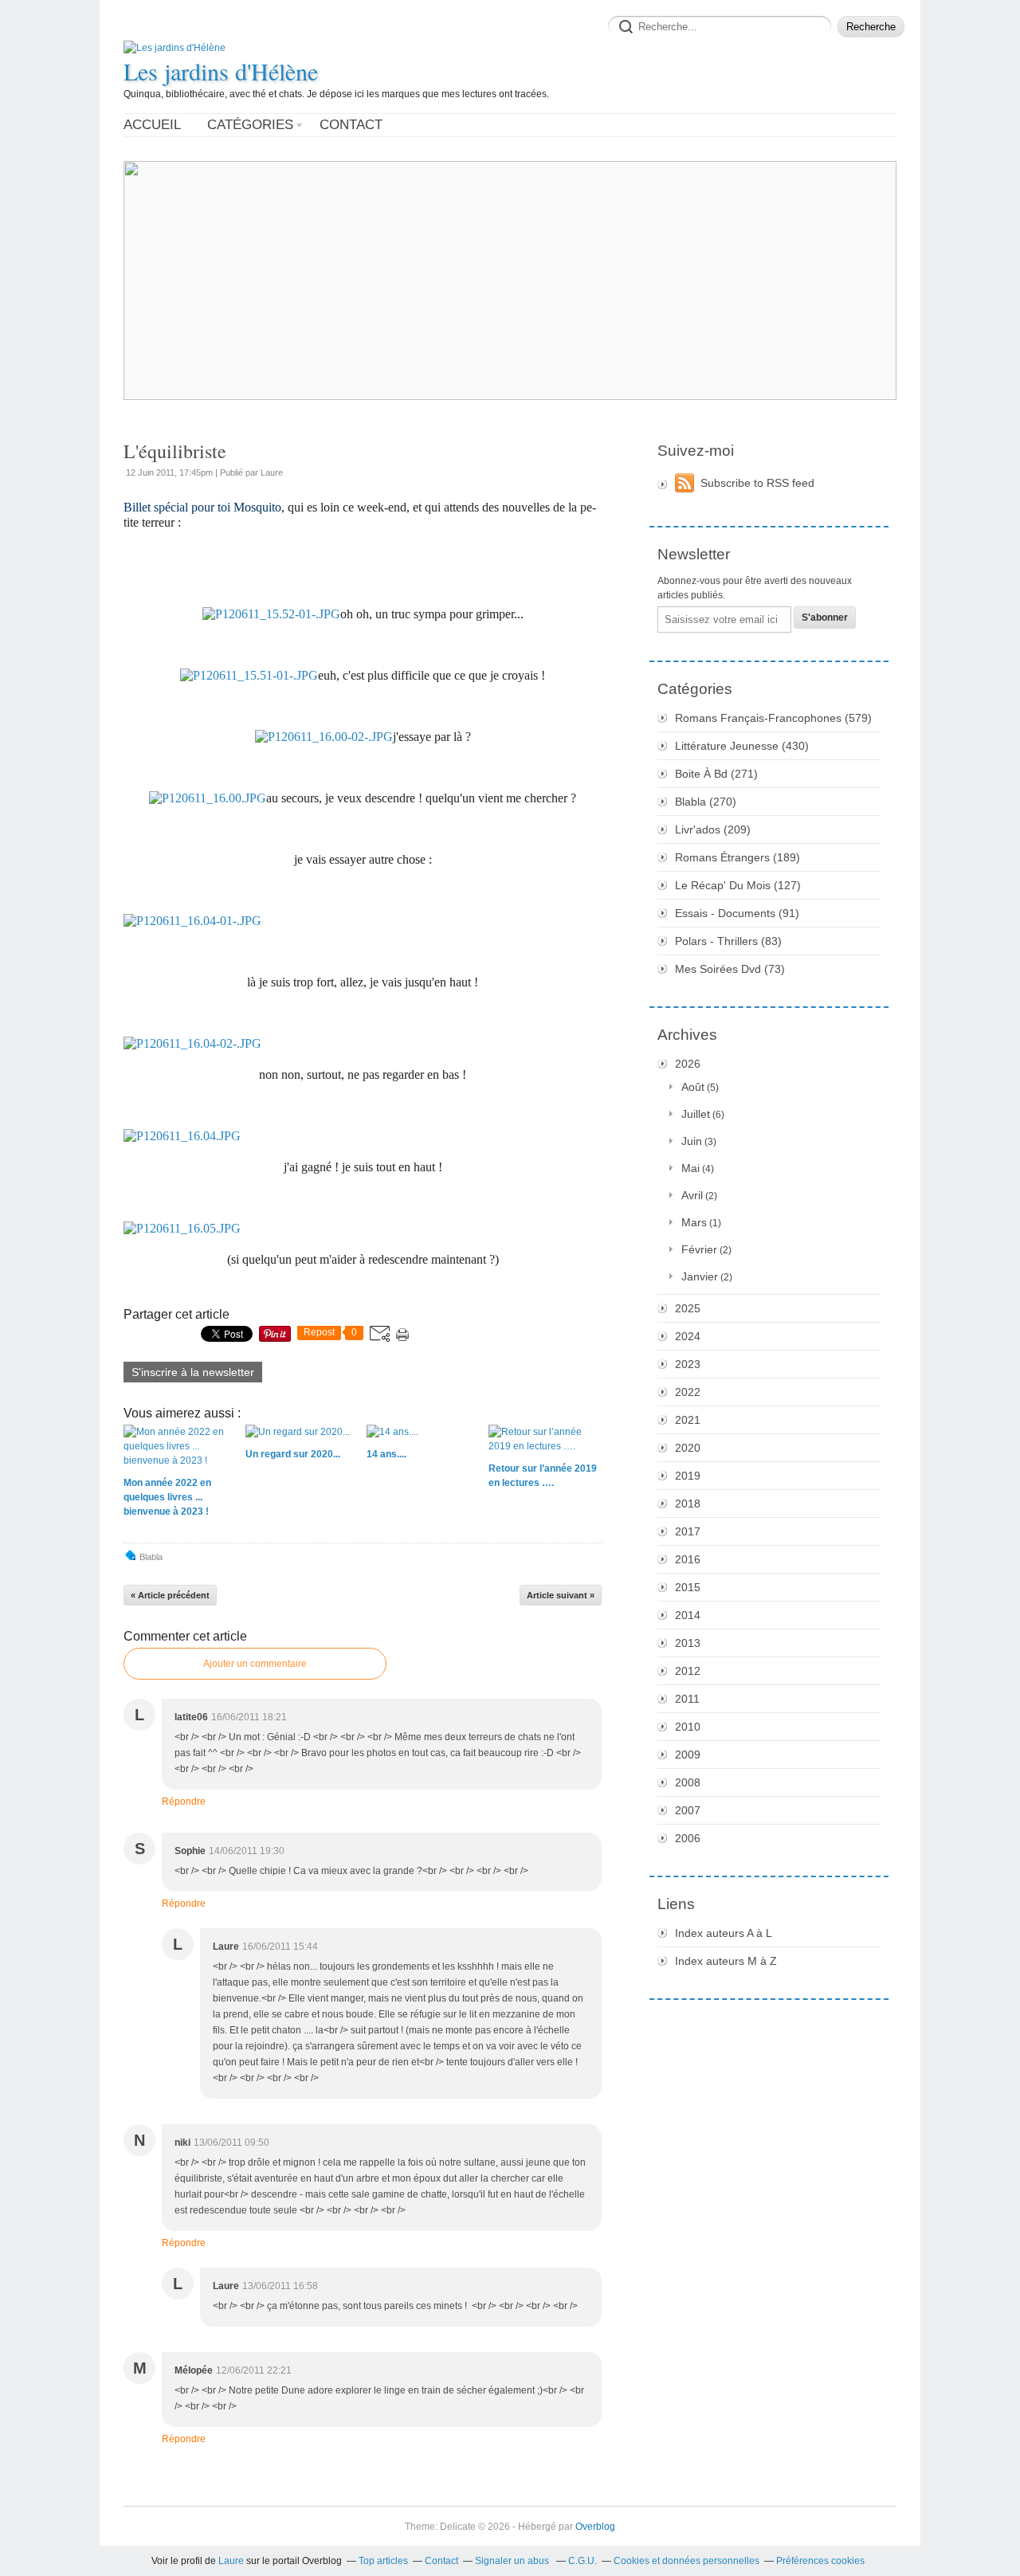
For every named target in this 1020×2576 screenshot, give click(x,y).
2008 (688, 1782)
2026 (688, 1064)
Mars (694, 1222)
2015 (688, 1587)
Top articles (383, 2561)
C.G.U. (583, 2561)
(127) (738, 885)
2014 (688, 1615)
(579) (773, 718)
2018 (688, 1504)
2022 (688, 1392)
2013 (688, 1643)
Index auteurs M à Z (726, 1961)
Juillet (696, 1114)
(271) (716, 774)
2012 (688, 1671)
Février (699, 1249)
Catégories (250, 125)
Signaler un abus (513, 2561)
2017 (688, 1531)
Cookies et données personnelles (687, 2561)
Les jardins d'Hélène (221, 71)
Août (693, 1087)
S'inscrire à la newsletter (193, 1372)
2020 (688, 1448)
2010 (688, 1727)
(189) (738, 857)
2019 (688, 1476)
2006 (688, 1838)
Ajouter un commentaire (255, 1664)
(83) (728, 941)
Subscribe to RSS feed (757, 483)
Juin (692, 1141)
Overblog (595, 2527)
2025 (688, 1308)
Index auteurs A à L (724, 1933)
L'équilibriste (175, 451)
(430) (742, 746)
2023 (688, 1364)
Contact (351, 125)
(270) (706, 802)
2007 (688, 1810)
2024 (688, 1336)
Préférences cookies (820, 2561)
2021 (688, 1420)
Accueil (152, 125)
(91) (737, 913)
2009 (688, 1755)
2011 (687, 1699)
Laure (231, 2561)
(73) (730, 969)
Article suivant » (561, 1595)
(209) (713, 829)
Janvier (700, 1276)
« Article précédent (170, 1595)
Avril (692, 1195)
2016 (688, 1559)
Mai (690, 1168)
